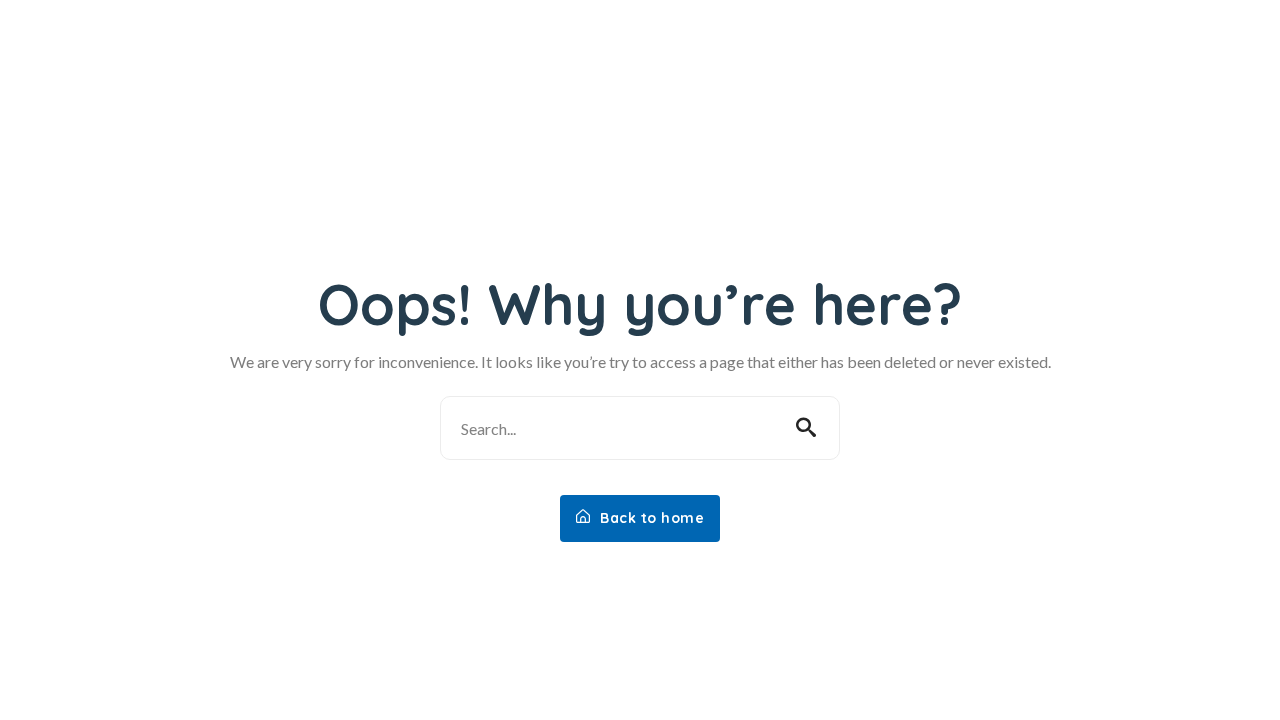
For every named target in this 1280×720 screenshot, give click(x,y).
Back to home (650, 518)
